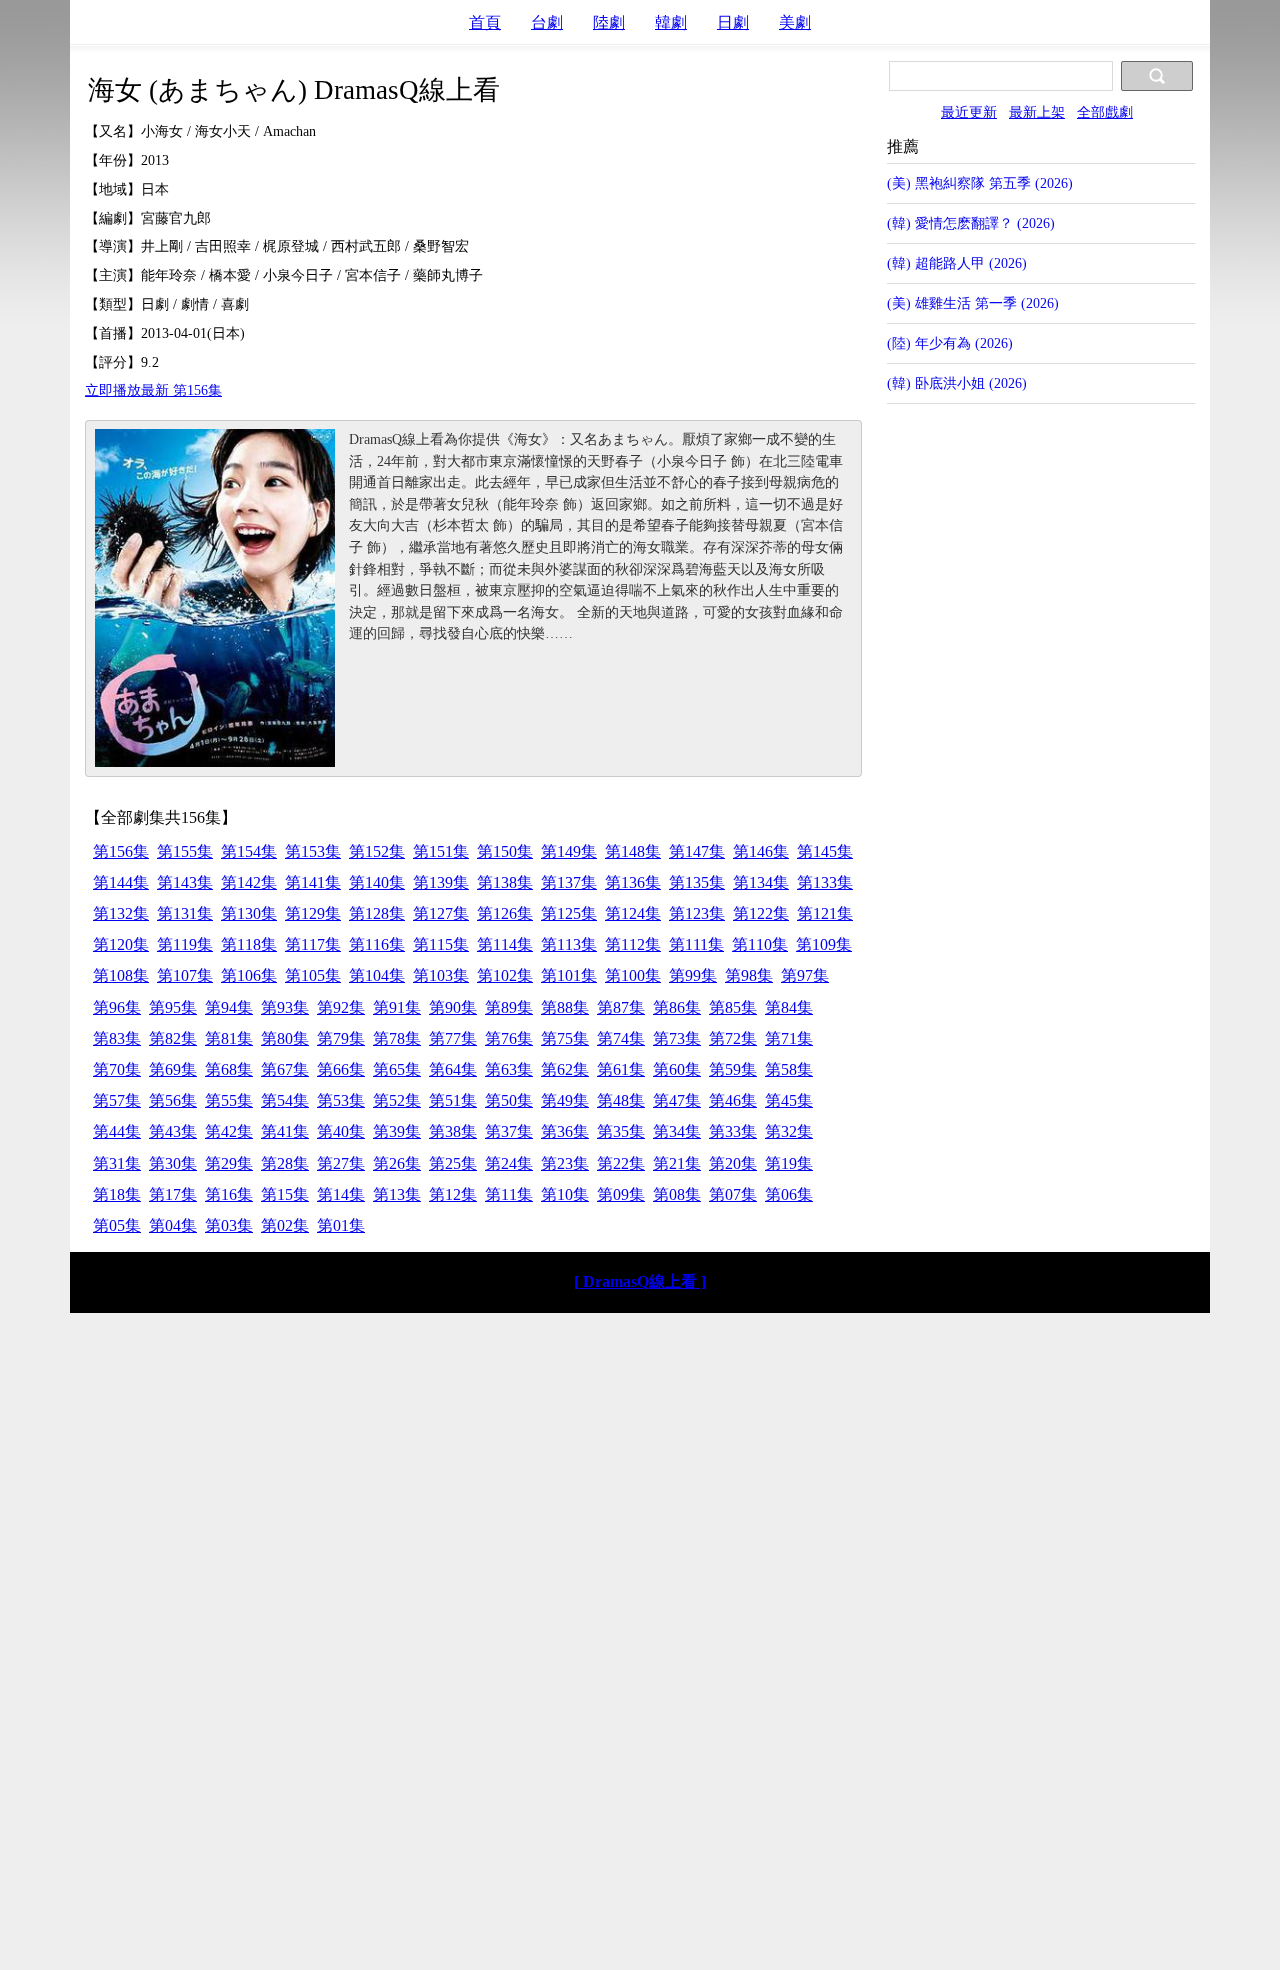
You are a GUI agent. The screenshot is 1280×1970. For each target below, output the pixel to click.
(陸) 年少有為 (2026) (950, 343)
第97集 (805, 975)
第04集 (173, 1225)
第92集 (341, 1007)
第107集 (185, 975)
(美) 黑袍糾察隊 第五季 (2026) (980, 183)
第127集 (441, 913)
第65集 (397, 1069)
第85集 (733, 1007)
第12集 (453, 1194)
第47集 (677, 1100)
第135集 (697, 882)
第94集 (229, 1007)
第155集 (185, 851)
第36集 (565, 1131)
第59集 (733, 1069)
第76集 (509, 1038)
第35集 (621, 1131)
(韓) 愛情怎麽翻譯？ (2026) (971, 223)
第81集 (229, 1038)
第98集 (749, 975)
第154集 (249, 851)
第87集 (621, 1007)
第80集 (285, 1038)
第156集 (121, 851)
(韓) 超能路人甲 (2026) (957, 263)
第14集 (341, 1194)
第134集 (761, 882)
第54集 (285, 1100)
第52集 (397, 1100)
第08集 (677, 1194)
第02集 (285, 1225)
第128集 (377, 913)
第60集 (677, 1069)
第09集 (621, 1194)
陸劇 (609, 22)
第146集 (761, 851)
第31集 (117, 1163)
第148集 (633, 851)
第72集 (733, 1038)
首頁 (485, 22)
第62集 (565, 1069)
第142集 (249, 882)
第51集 (453, 1100)
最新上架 (1037, 112)
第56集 (173, 1100)
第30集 (173, 1163)
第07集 (733, 1194)
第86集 (677, 1007)
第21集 (677, 1163)
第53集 (341, 1100)
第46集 (733, 1100)
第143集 (185, 882)
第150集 (505, 851)
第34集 (677, 1131)
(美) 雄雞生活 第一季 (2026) (973, 303)
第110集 (760, 944)
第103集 (441, 975)
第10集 (565, 1194)
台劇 (547, 22)
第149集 (569, 851)
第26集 (397, 1163)
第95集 (173, 1007)
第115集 (441, 944)
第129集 (313, 913)
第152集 (377, 851)
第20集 (733, 1163)
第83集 (117, 1038)
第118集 (249, 944)
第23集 (565, 1163)
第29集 (229, 1163)
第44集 (117, 1131)
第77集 (453, 1038)
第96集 (117, 1007)
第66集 (341, 1069)
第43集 (173, 1131)
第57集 (117, 1100)
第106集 (249, 975)
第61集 (621, 1069)
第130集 (249, 913)
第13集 (397, 1194)
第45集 (789, 1100)
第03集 (229, 1225)
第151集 (441, 851)
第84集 (789, 1007)
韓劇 (671, 22)
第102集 (505, 975)
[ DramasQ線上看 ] (640, 1281)
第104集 (377, 975)
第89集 (509, 1007)
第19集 (789, 1163)
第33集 (733, 1131)
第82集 (173, 1038)
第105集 (313, 975)
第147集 (697, 851)
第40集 (341, 1131)
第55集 (229, 1100)
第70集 (117, 1069)
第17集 (173, 1194)
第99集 (693, 975)
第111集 (696, 944)
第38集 (453, 1131)
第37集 (509, 1131)
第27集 (341, 1163)
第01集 (341, 1225)
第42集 (229, 1131)
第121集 (825, 913)
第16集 (229, 1194)
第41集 (285, 1131)
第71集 (789, 1038)
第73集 (677, 1038)
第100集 (633, 975)
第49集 (565, 1100)
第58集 (789, 1069)
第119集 (185, 944)
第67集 (285, 1069)
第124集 (633, 913)
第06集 (789, 1194)
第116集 (377, 944)
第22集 (621, 1163)
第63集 (509, 1069)
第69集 (173, 1069)
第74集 (621, 1038)
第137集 (569, 882)
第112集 (633, 944)
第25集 (453, 1163)
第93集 (285, 1007)
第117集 (313, 944)
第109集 (824, 944)
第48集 (621, 1100)
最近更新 (969, 112)
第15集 (285, 1194)
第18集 (117, 1194)
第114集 (505, 944)
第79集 (341, 1038)
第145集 (825, 851)
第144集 (121, 882)
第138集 (505, 882)
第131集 (185, 913)
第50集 (509, 1100)
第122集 (761, 913)
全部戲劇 (1105, 112)
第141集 (313, 882)
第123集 (697, 913)
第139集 (441, 882)
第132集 (121, 913)
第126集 (505, 913)
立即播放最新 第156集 (153, 390)
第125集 (569, 913)
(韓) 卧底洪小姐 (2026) (957, 383)
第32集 (789, 1131)
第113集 (569, 944)
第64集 (453, 1069)
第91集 (397, 1007)
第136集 (633, 882)
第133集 (825, 882)
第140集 (377, 882)
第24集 (509, 1163)
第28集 (285, 1163)
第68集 (229, 1069)
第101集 (569, 975)
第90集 (453, 1007)
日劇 (733, 22)
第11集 (509, 1194)
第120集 (121, 944)
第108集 (121, 975)
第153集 (313, 851)
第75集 (565, 1038)
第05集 (117, 1225)
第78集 (397, 1038)
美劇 (795, 22)
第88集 (565, 1007)
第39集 (397, 1131)
